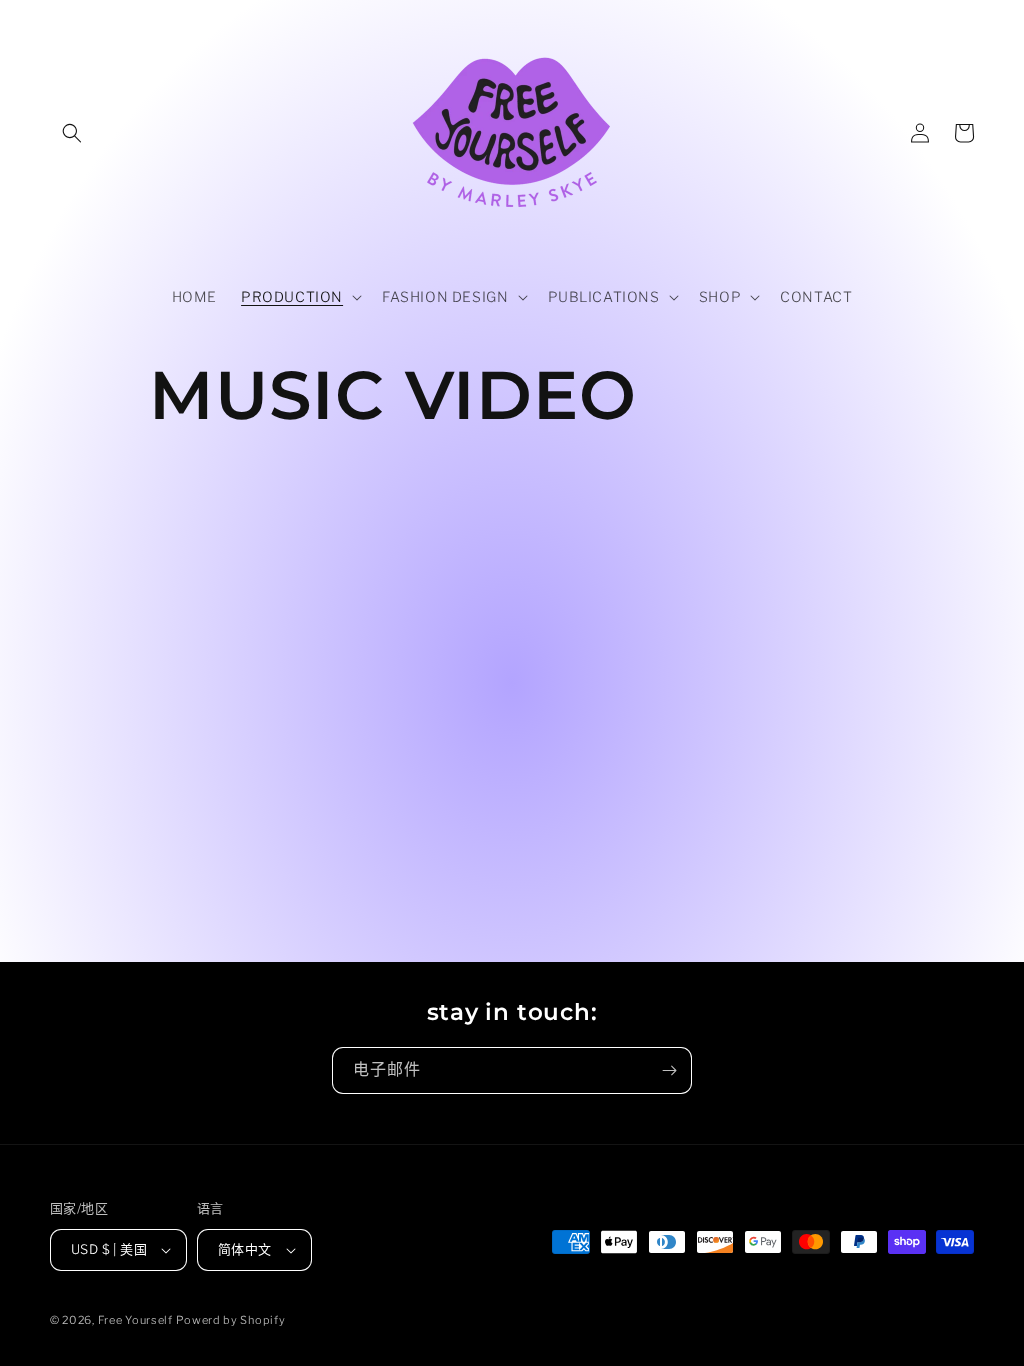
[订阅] (669, 1070)
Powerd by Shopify (230, 1320)
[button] (72, 133)
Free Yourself (135, 1320)
